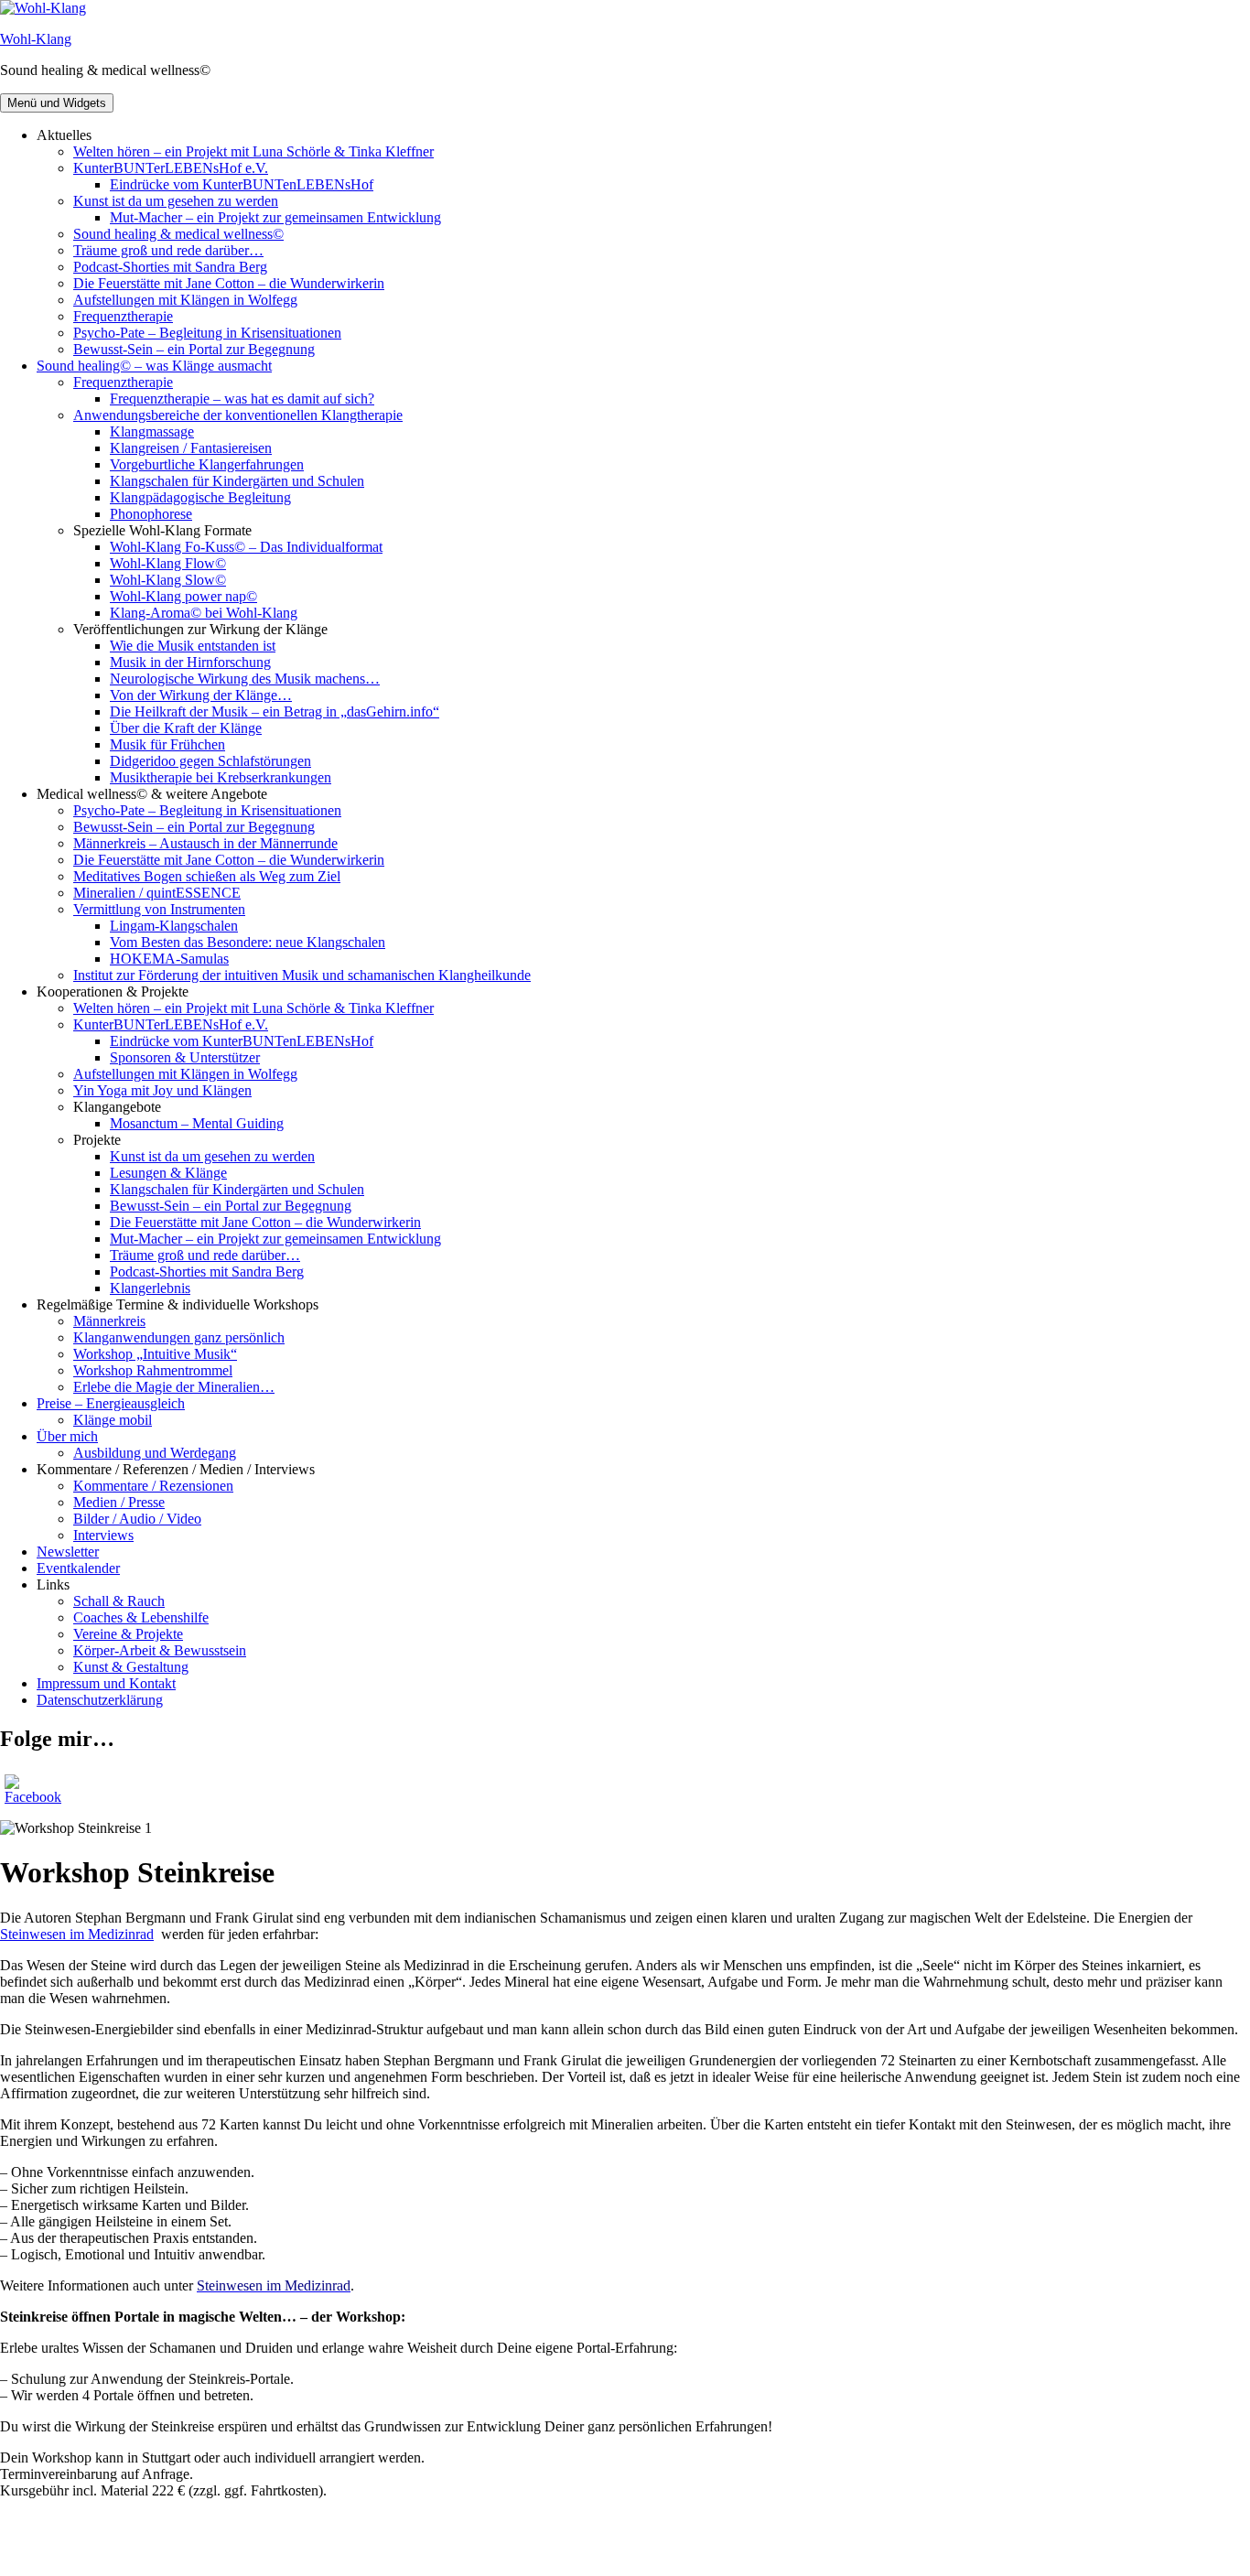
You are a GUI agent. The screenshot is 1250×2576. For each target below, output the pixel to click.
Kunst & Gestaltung (131, 1667)
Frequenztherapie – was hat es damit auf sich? (242, 399)
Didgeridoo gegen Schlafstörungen (210, 761)
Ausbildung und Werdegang (155, 1453)
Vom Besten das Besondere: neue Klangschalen (248, 942)
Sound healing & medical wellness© (178, 234)
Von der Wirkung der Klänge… (201, 695)
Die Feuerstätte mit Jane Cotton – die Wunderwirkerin (229, 283)
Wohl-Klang (36, 39)
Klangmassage (152, 431)
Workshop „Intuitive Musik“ (155, 1354)
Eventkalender (78, 1568)
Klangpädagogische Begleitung (200, 497)
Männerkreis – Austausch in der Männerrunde (205, 843)
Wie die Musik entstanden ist (193, 646)
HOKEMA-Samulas (169, 959)
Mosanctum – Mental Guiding (197, 1123)
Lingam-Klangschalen (174, 926)
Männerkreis (109, 1321)
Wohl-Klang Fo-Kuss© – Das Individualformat (246, 547)
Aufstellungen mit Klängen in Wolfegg (185, 300)
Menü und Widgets (57, 103)
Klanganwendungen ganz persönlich (179, 1337)
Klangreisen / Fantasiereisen (191, 448)
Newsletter (68, 1552)
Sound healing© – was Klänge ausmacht (154, 366)
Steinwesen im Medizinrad (77, 1934)
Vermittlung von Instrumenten (159, 909)
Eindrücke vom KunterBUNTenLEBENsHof (242, 184)
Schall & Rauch (119, 1601)
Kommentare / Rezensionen (153, 1486)
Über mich (67, 1436)
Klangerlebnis (150, 1288)
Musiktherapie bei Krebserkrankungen (221, 777)
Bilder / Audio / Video (137, 1519)
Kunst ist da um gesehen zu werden (176, 201)
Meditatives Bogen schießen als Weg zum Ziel (207, 876)
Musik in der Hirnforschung (190, 662)
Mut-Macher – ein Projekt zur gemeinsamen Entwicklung (275, 217)
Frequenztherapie (123, 316)
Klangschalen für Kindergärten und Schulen (237, 481)
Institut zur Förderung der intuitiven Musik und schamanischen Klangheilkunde (302, 975)
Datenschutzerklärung (100, 1700)
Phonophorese (151, 514)
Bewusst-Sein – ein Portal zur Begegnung (194, 349)
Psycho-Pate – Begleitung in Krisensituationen (207, 333)
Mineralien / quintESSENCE (157, 893)
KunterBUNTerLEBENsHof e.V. (171, 168)
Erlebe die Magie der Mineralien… (174, 1387)
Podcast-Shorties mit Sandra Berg (170, 267)
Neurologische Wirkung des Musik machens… (245, 679)
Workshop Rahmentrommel (153, 1370)
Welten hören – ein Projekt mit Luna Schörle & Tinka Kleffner (253, 151)
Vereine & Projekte (128, 1634)
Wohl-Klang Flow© (168, 563)
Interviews (103, 1535)
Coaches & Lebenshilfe (141, 1617)
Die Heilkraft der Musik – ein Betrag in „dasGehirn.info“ (275, 711)
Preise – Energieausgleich (111, 1403)
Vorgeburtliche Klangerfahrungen (207, 464)
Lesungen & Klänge (168, 1173)
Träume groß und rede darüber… (168, 250)
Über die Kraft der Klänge (186, 728)
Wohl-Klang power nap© (183, 596)
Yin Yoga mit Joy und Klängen (162, 1090)
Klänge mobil (113, 1420)
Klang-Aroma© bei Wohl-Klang (204, 613)
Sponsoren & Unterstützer (185, 1057)
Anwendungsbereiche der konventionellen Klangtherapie (238, 415)
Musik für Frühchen (167, 744)
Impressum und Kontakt (106, 1683)
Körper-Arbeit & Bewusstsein (160, 1650)
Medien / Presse (119, 1502)
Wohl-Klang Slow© (168, 580)
